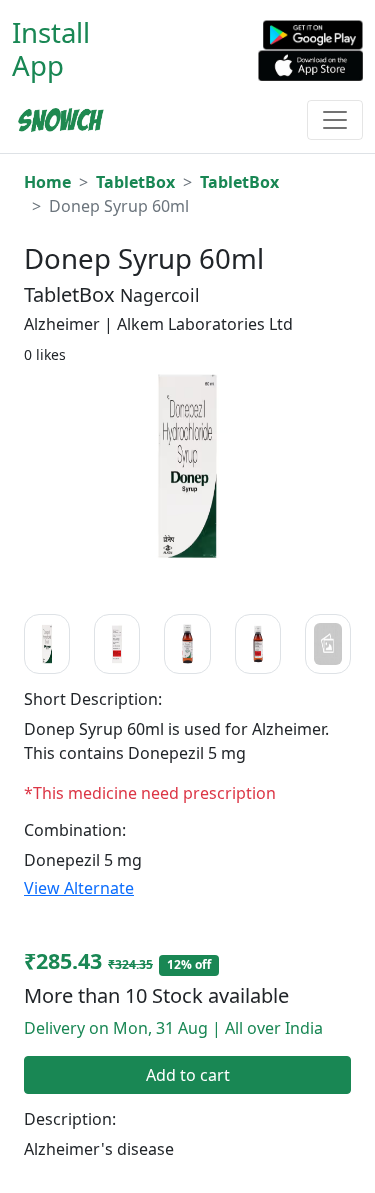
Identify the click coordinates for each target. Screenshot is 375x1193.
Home (47, 182)
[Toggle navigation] (335, 120)
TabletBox (135, 182)
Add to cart (188, 1075)
